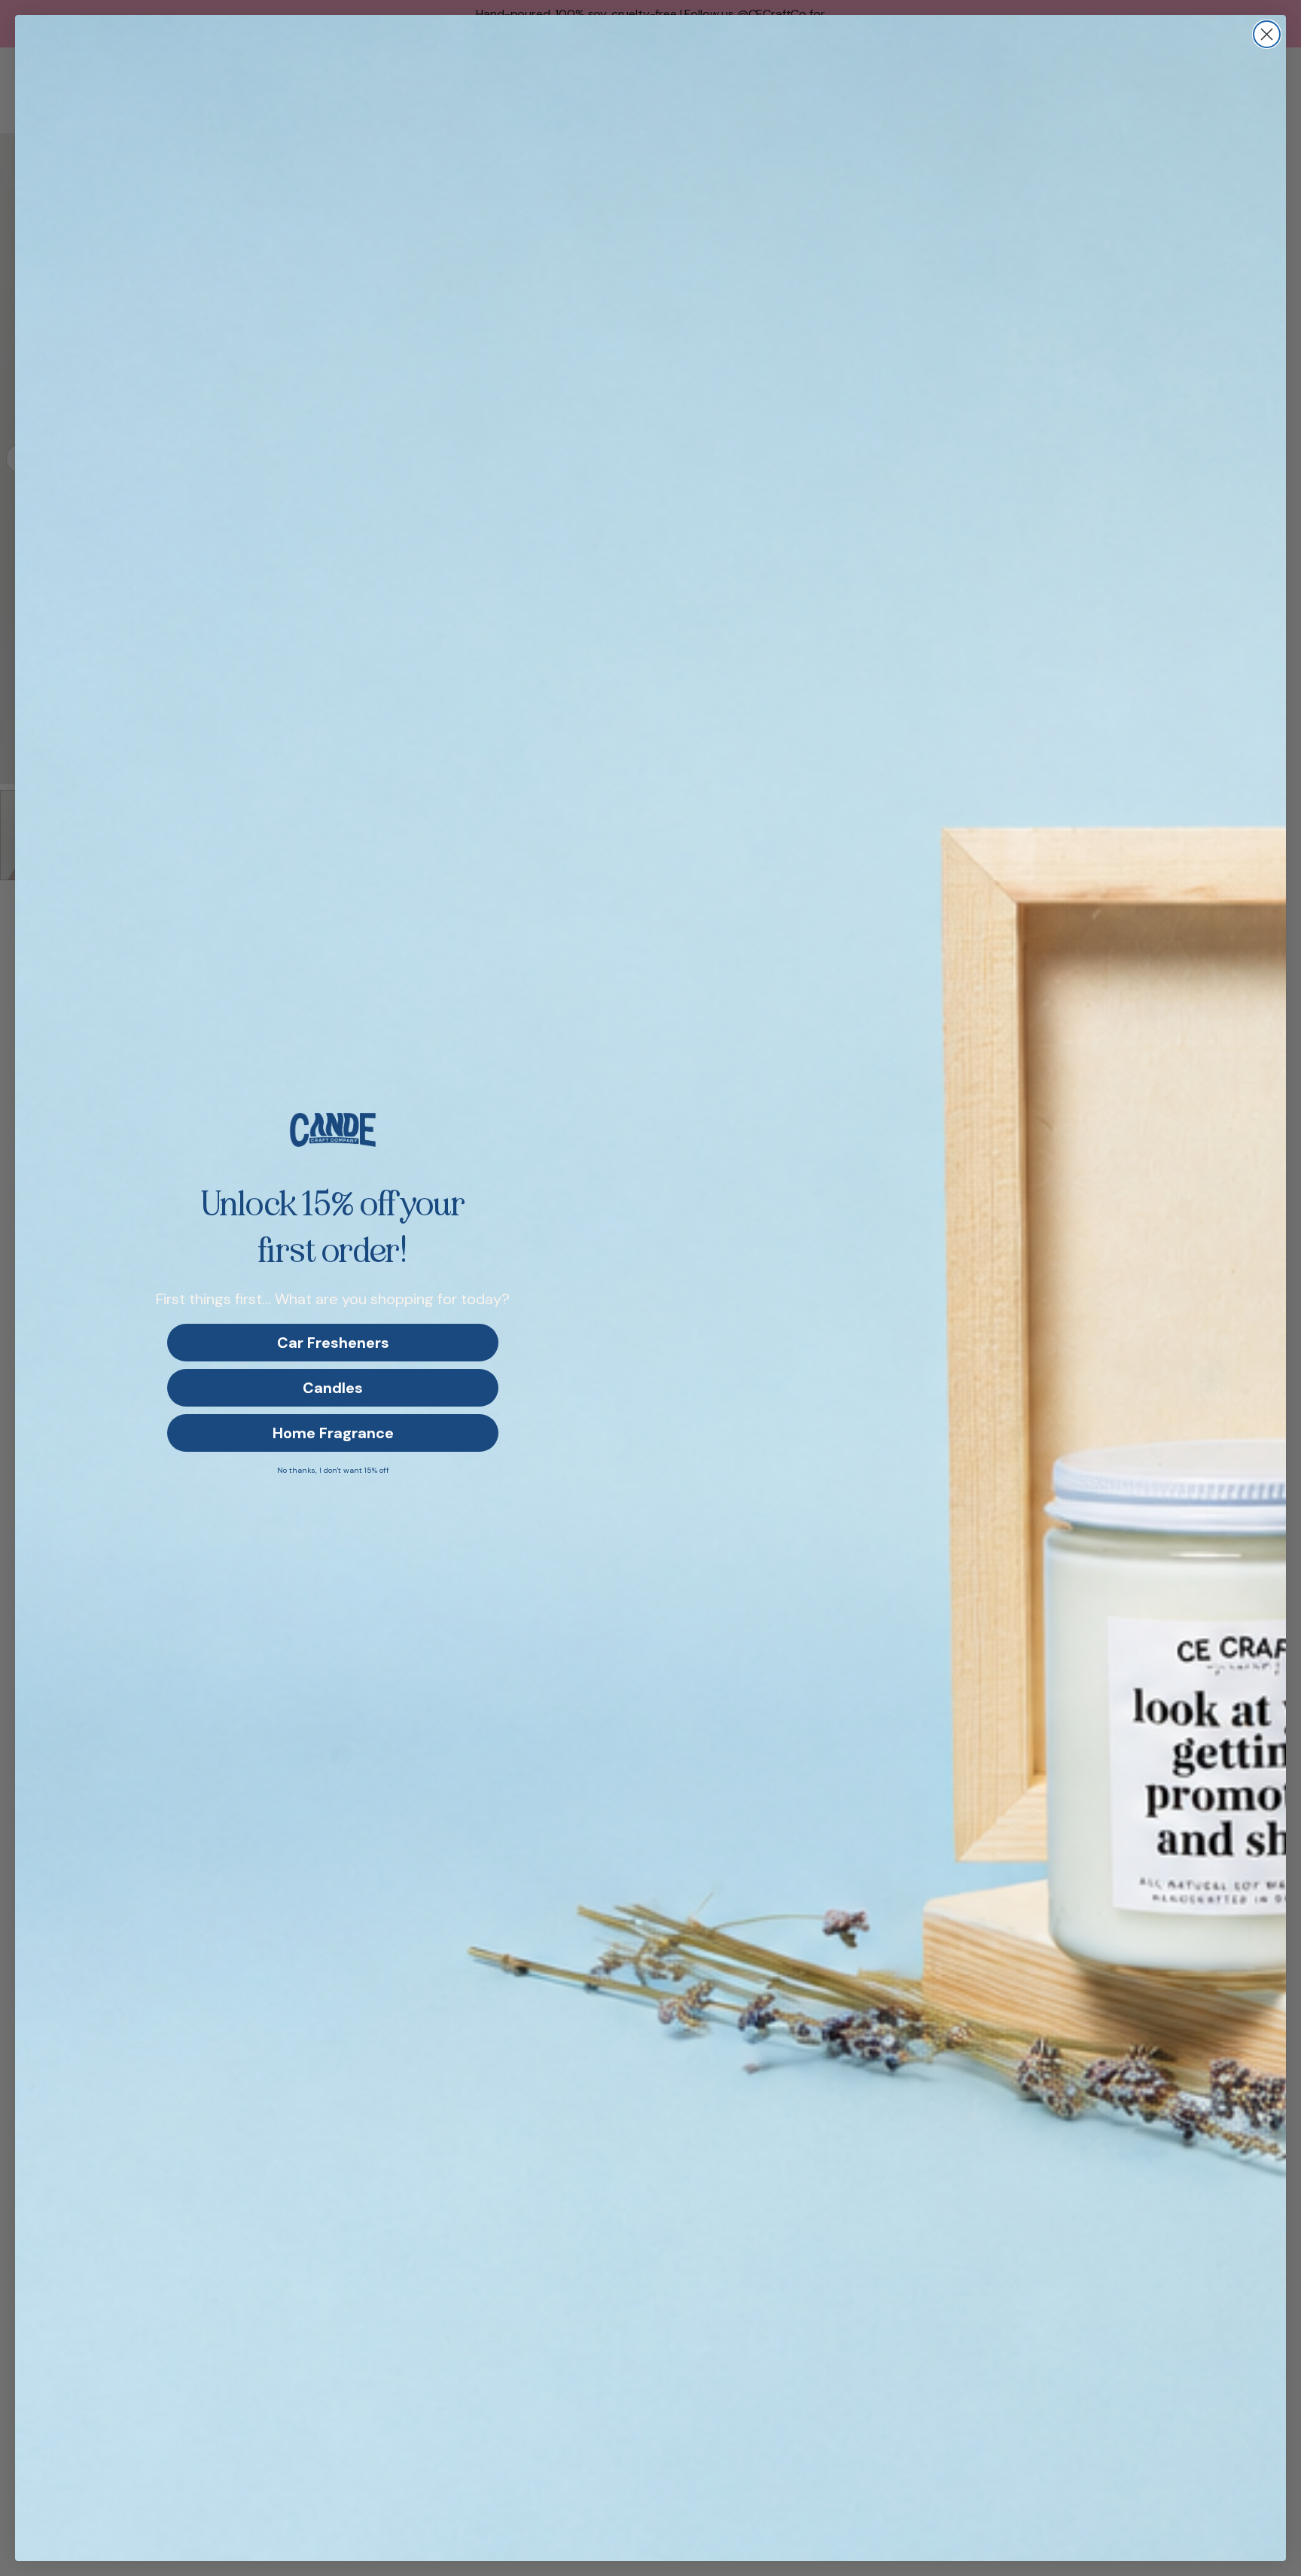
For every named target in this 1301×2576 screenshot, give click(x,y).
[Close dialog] (1267, 34)
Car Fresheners (333, 1343)
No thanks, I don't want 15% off (333, 1470)
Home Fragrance (333, 1433)
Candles (333, 1388)
